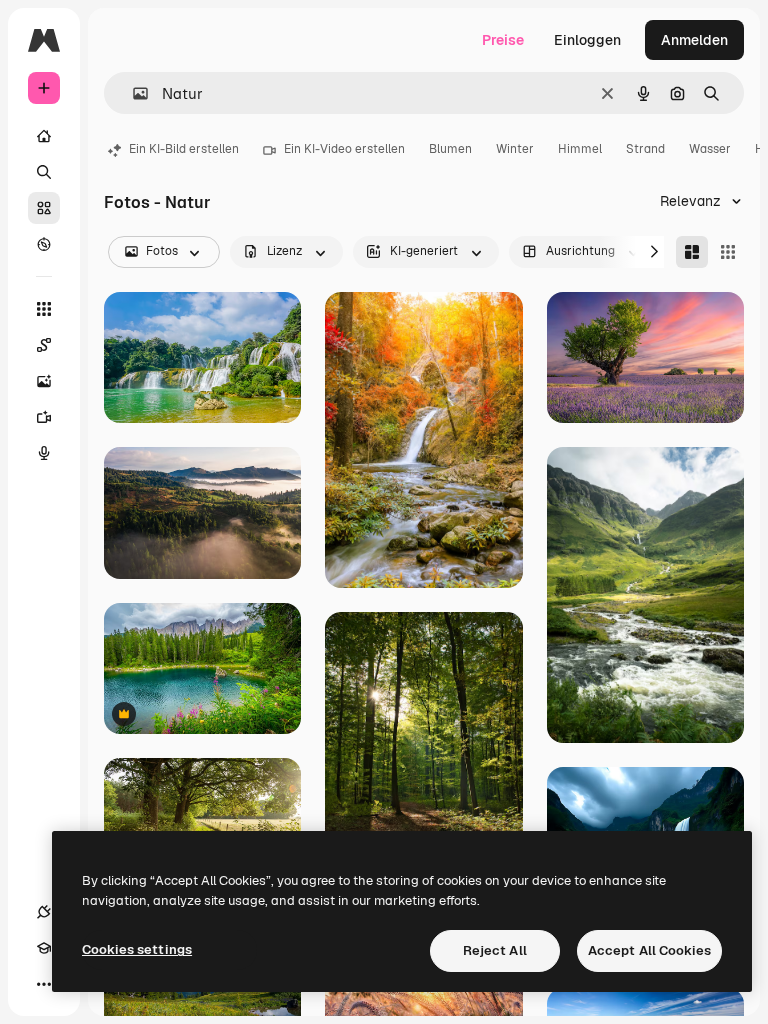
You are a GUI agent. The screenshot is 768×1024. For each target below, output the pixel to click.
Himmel (580, 149)
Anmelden (694, 40)
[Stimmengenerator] (44, 453)
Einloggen (587, 40)
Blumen (450, 149)
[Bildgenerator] (44, 381)
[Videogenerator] (44, 417)
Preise (503, 40)
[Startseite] (44, 136)
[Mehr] (44, 984)
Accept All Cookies (649, 950)
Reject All (495, 950)
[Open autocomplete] (132, 93)
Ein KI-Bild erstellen (184, 149)
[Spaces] (44, 345)
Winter (515, 149)
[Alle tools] (44, 309)
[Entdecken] (44, 244)
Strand (645, 149)
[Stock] (44, 208)
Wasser (710, 149)
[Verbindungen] (44, 912)
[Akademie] (44, 948)
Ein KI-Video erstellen (344, 149)
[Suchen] (44, 172)
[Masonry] (692, 252)
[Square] (728, 252)
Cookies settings (137, 949)
